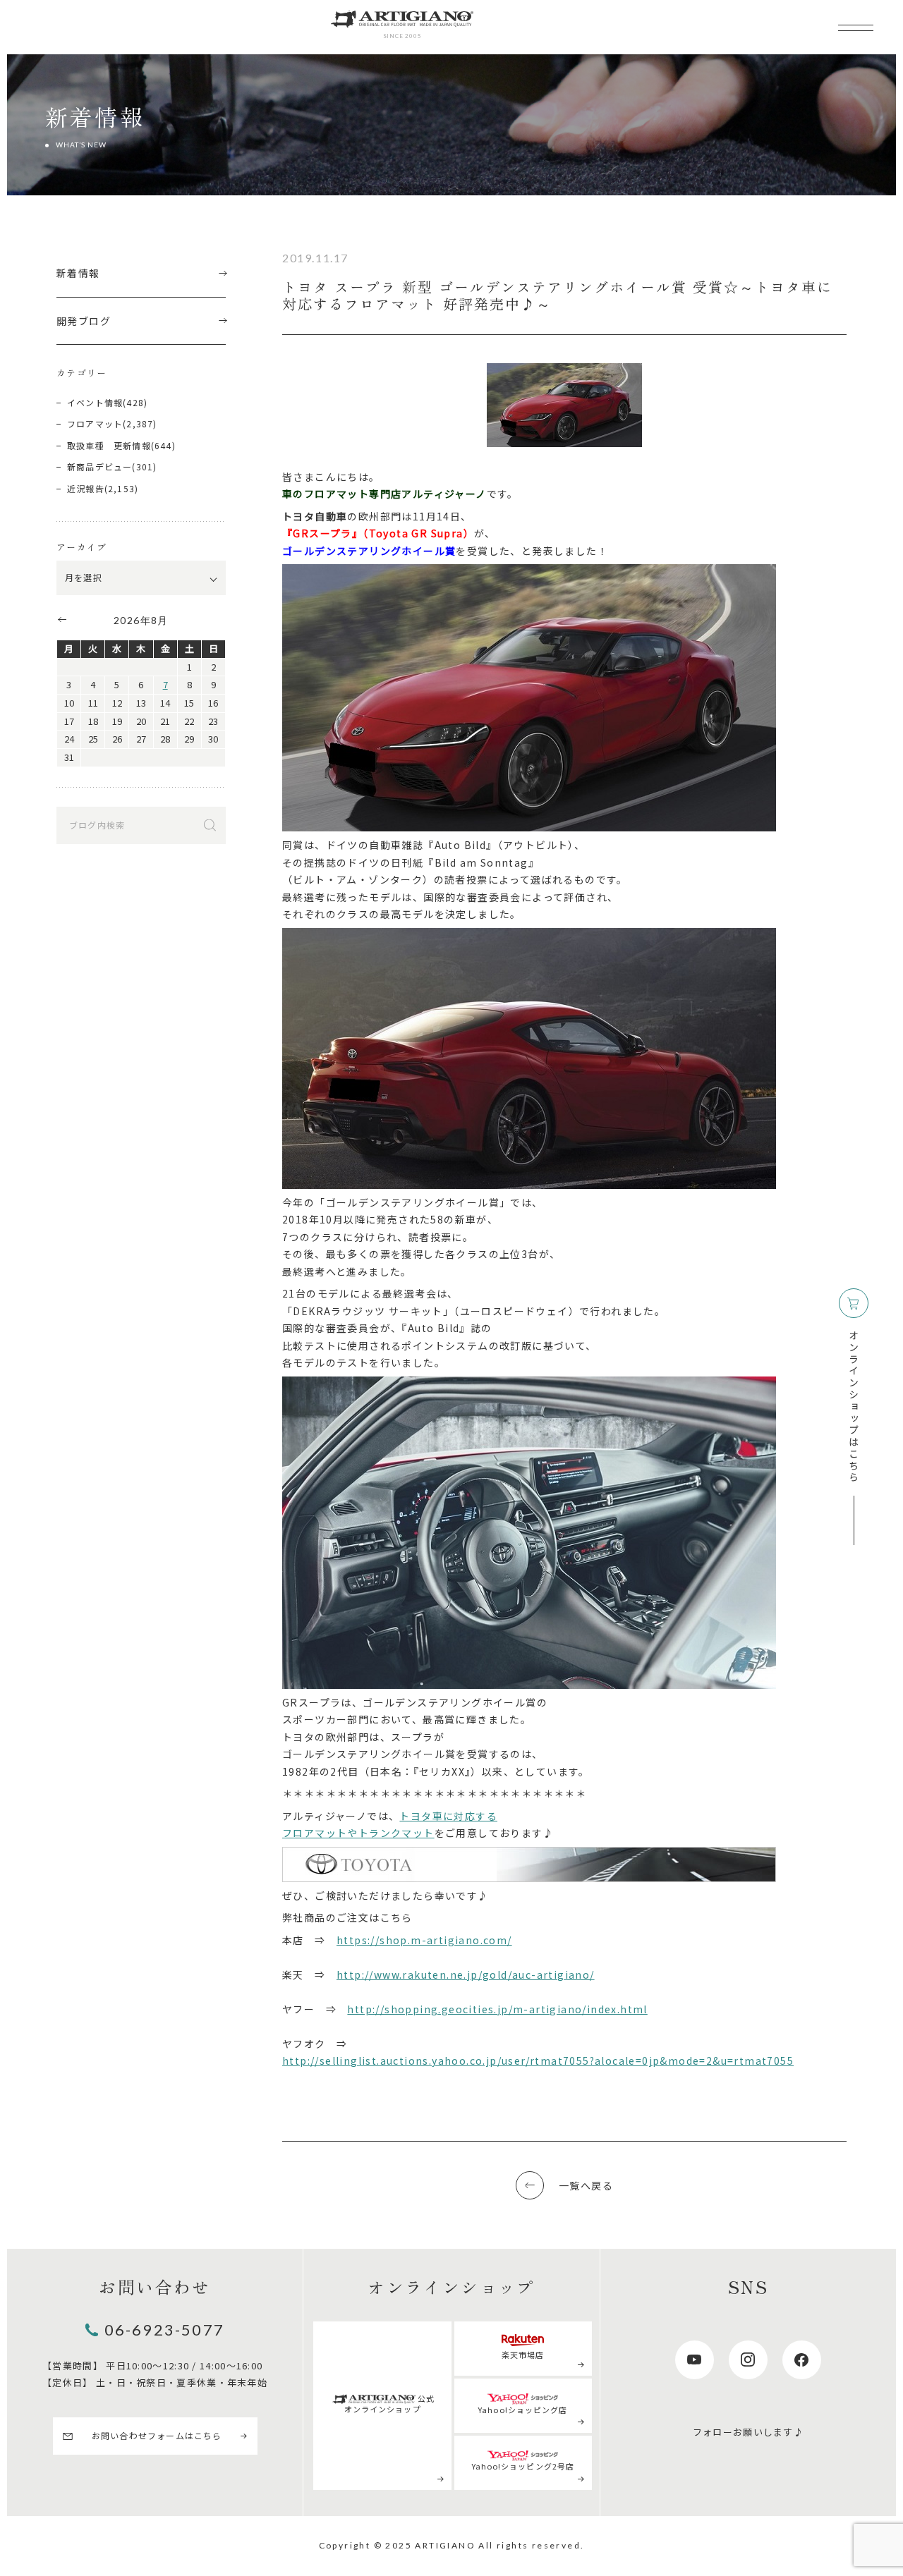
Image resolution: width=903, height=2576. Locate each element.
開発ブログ (84, 321)
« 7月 (61, 619)
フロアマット (95, 423)
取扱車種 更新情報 (109, 445)
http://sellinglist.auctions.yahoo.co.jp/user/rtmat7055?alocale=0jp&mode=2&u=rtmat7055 (538, 2061)
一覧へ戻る (586, 2185)
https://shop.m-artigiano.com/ (424, 1940)
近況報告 (86, 488)
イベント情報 (95, 402)
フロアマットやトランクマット (358, 1833)
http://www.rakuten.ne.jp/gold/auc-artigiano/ (466, 1974)
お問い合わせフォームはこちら (157, 2435)
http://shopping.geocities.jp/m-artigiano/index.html (497, 2009)
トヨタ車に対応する (448, 1816)
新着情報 (78, 273)
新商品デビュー (99, 466)
